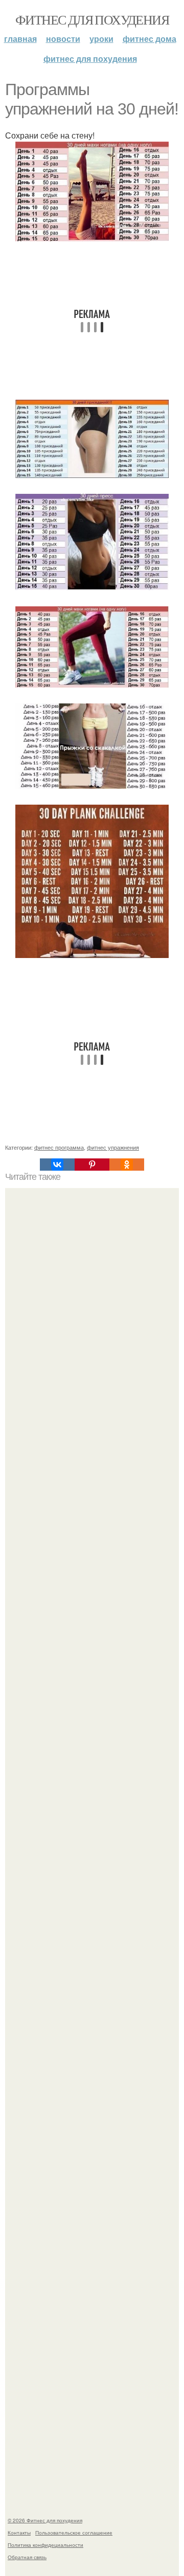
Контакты (19, 2533)
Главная (20, 39)
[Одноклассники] (127, 1165)
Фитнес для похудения (92, 19)
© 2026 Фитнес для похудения (45, 2520)
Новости (63, 39)
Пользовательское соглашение (74, 2533)
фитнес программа (59, 1147)
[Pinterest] (92, 1165)
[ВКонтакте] (57, 1165)
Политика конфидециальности (45, 2545)
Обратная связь (27, 2557)
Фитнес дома (149, 39)
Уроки (101, 39)
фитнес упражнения (113, 1147)
